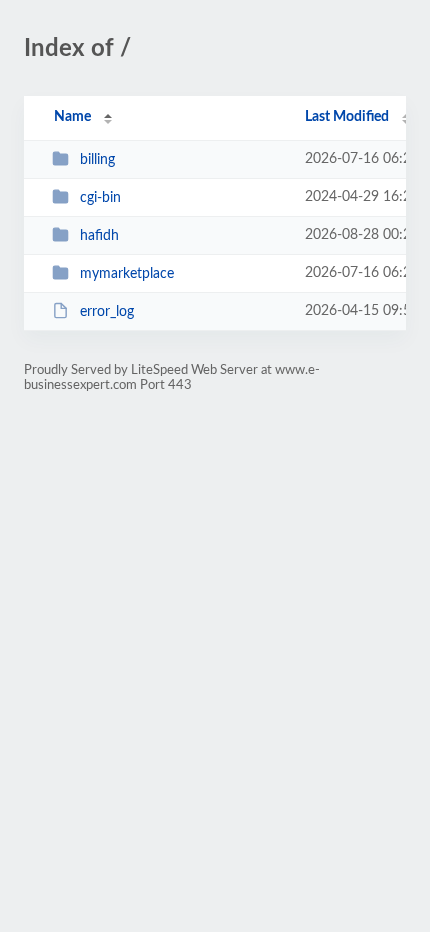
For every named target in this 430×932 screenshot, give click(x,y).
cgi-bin (100, 198)
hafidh (99, 236)
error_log (107, 312)
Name (72, 117)
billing (97, 160)
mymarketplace (127, 274)
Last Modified (347, 117)
